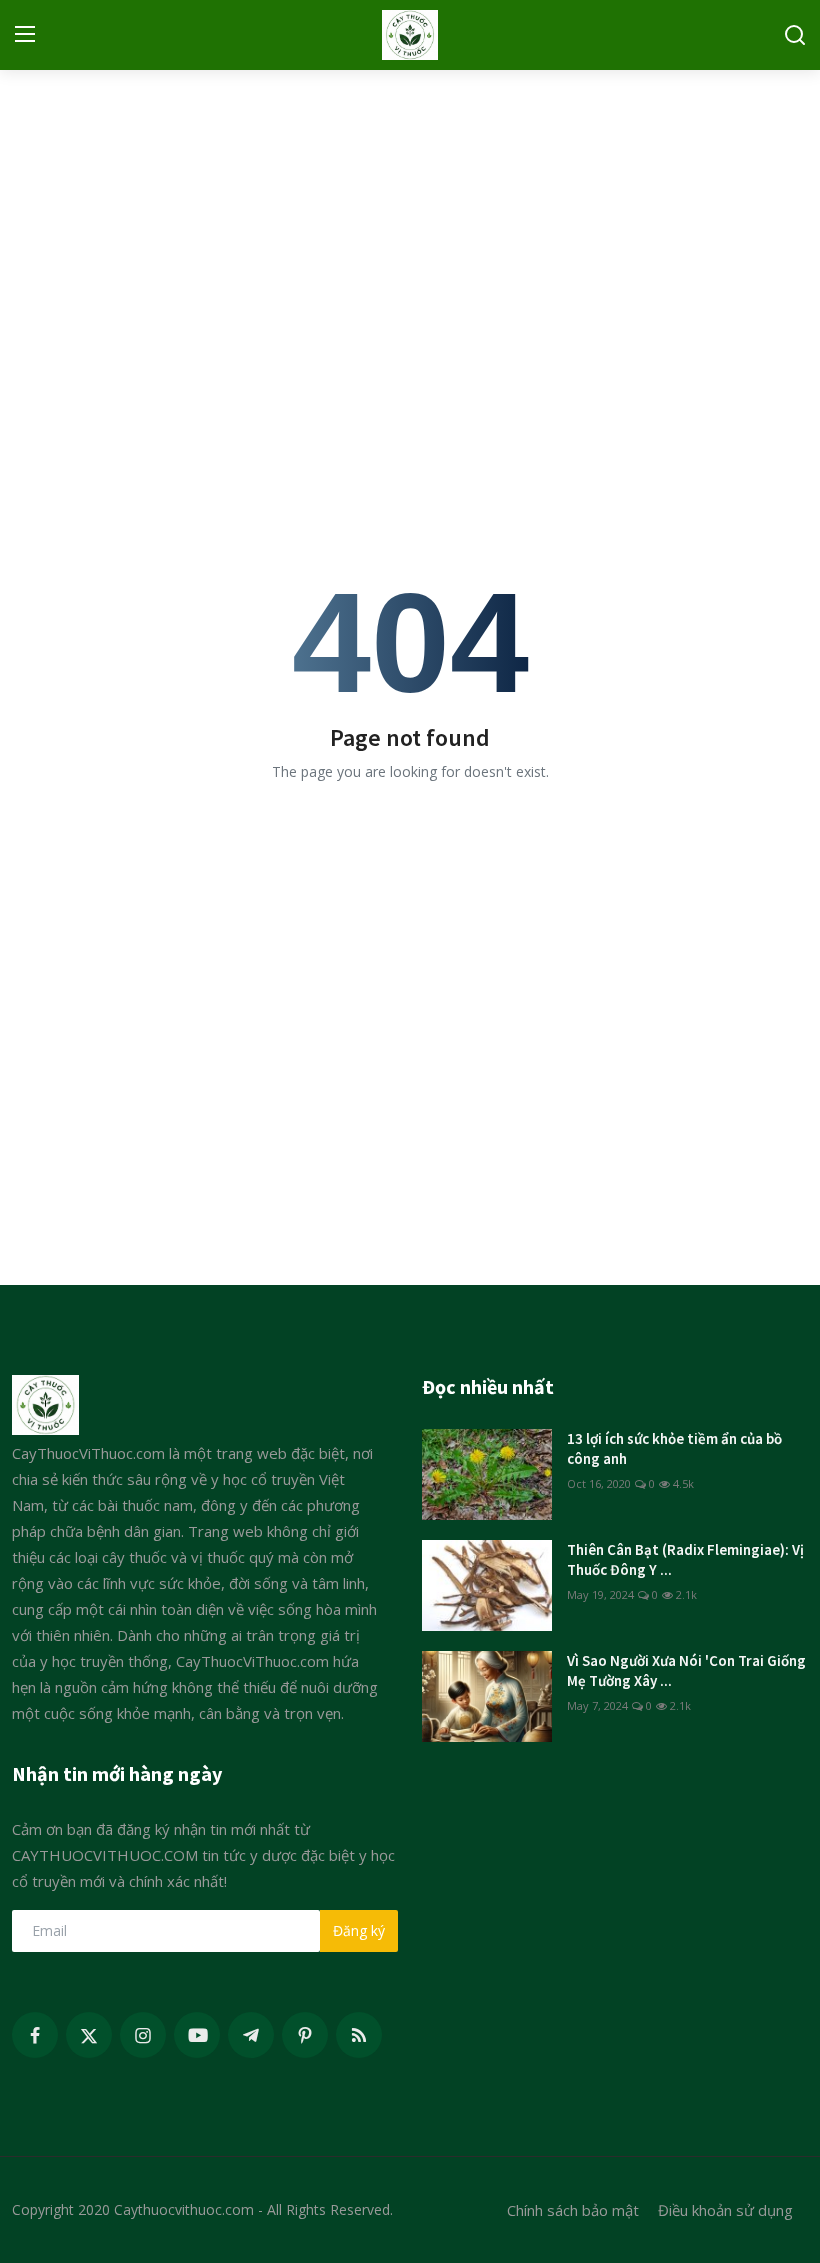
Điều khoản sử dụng (725, 2210)
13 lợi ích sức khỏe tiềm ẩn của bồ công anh (674, 1448)
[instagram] (143, 2035)
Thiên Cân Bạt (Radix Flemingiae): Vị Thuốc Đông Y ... (685, 1559)
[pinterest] (305, 2035)
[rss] (359, 2035)
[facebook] (35, 2035)
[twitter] (89, 2035)
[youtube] (197, 2035)
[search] (795, 35)
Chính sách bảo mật (573, 2210)
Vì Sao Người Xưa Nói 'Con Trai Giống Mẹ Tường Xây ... (686, 1670)
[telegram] (251, 2035)
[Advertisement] (410, 225)
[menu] (25, 35)
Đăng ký (359, 1930)
